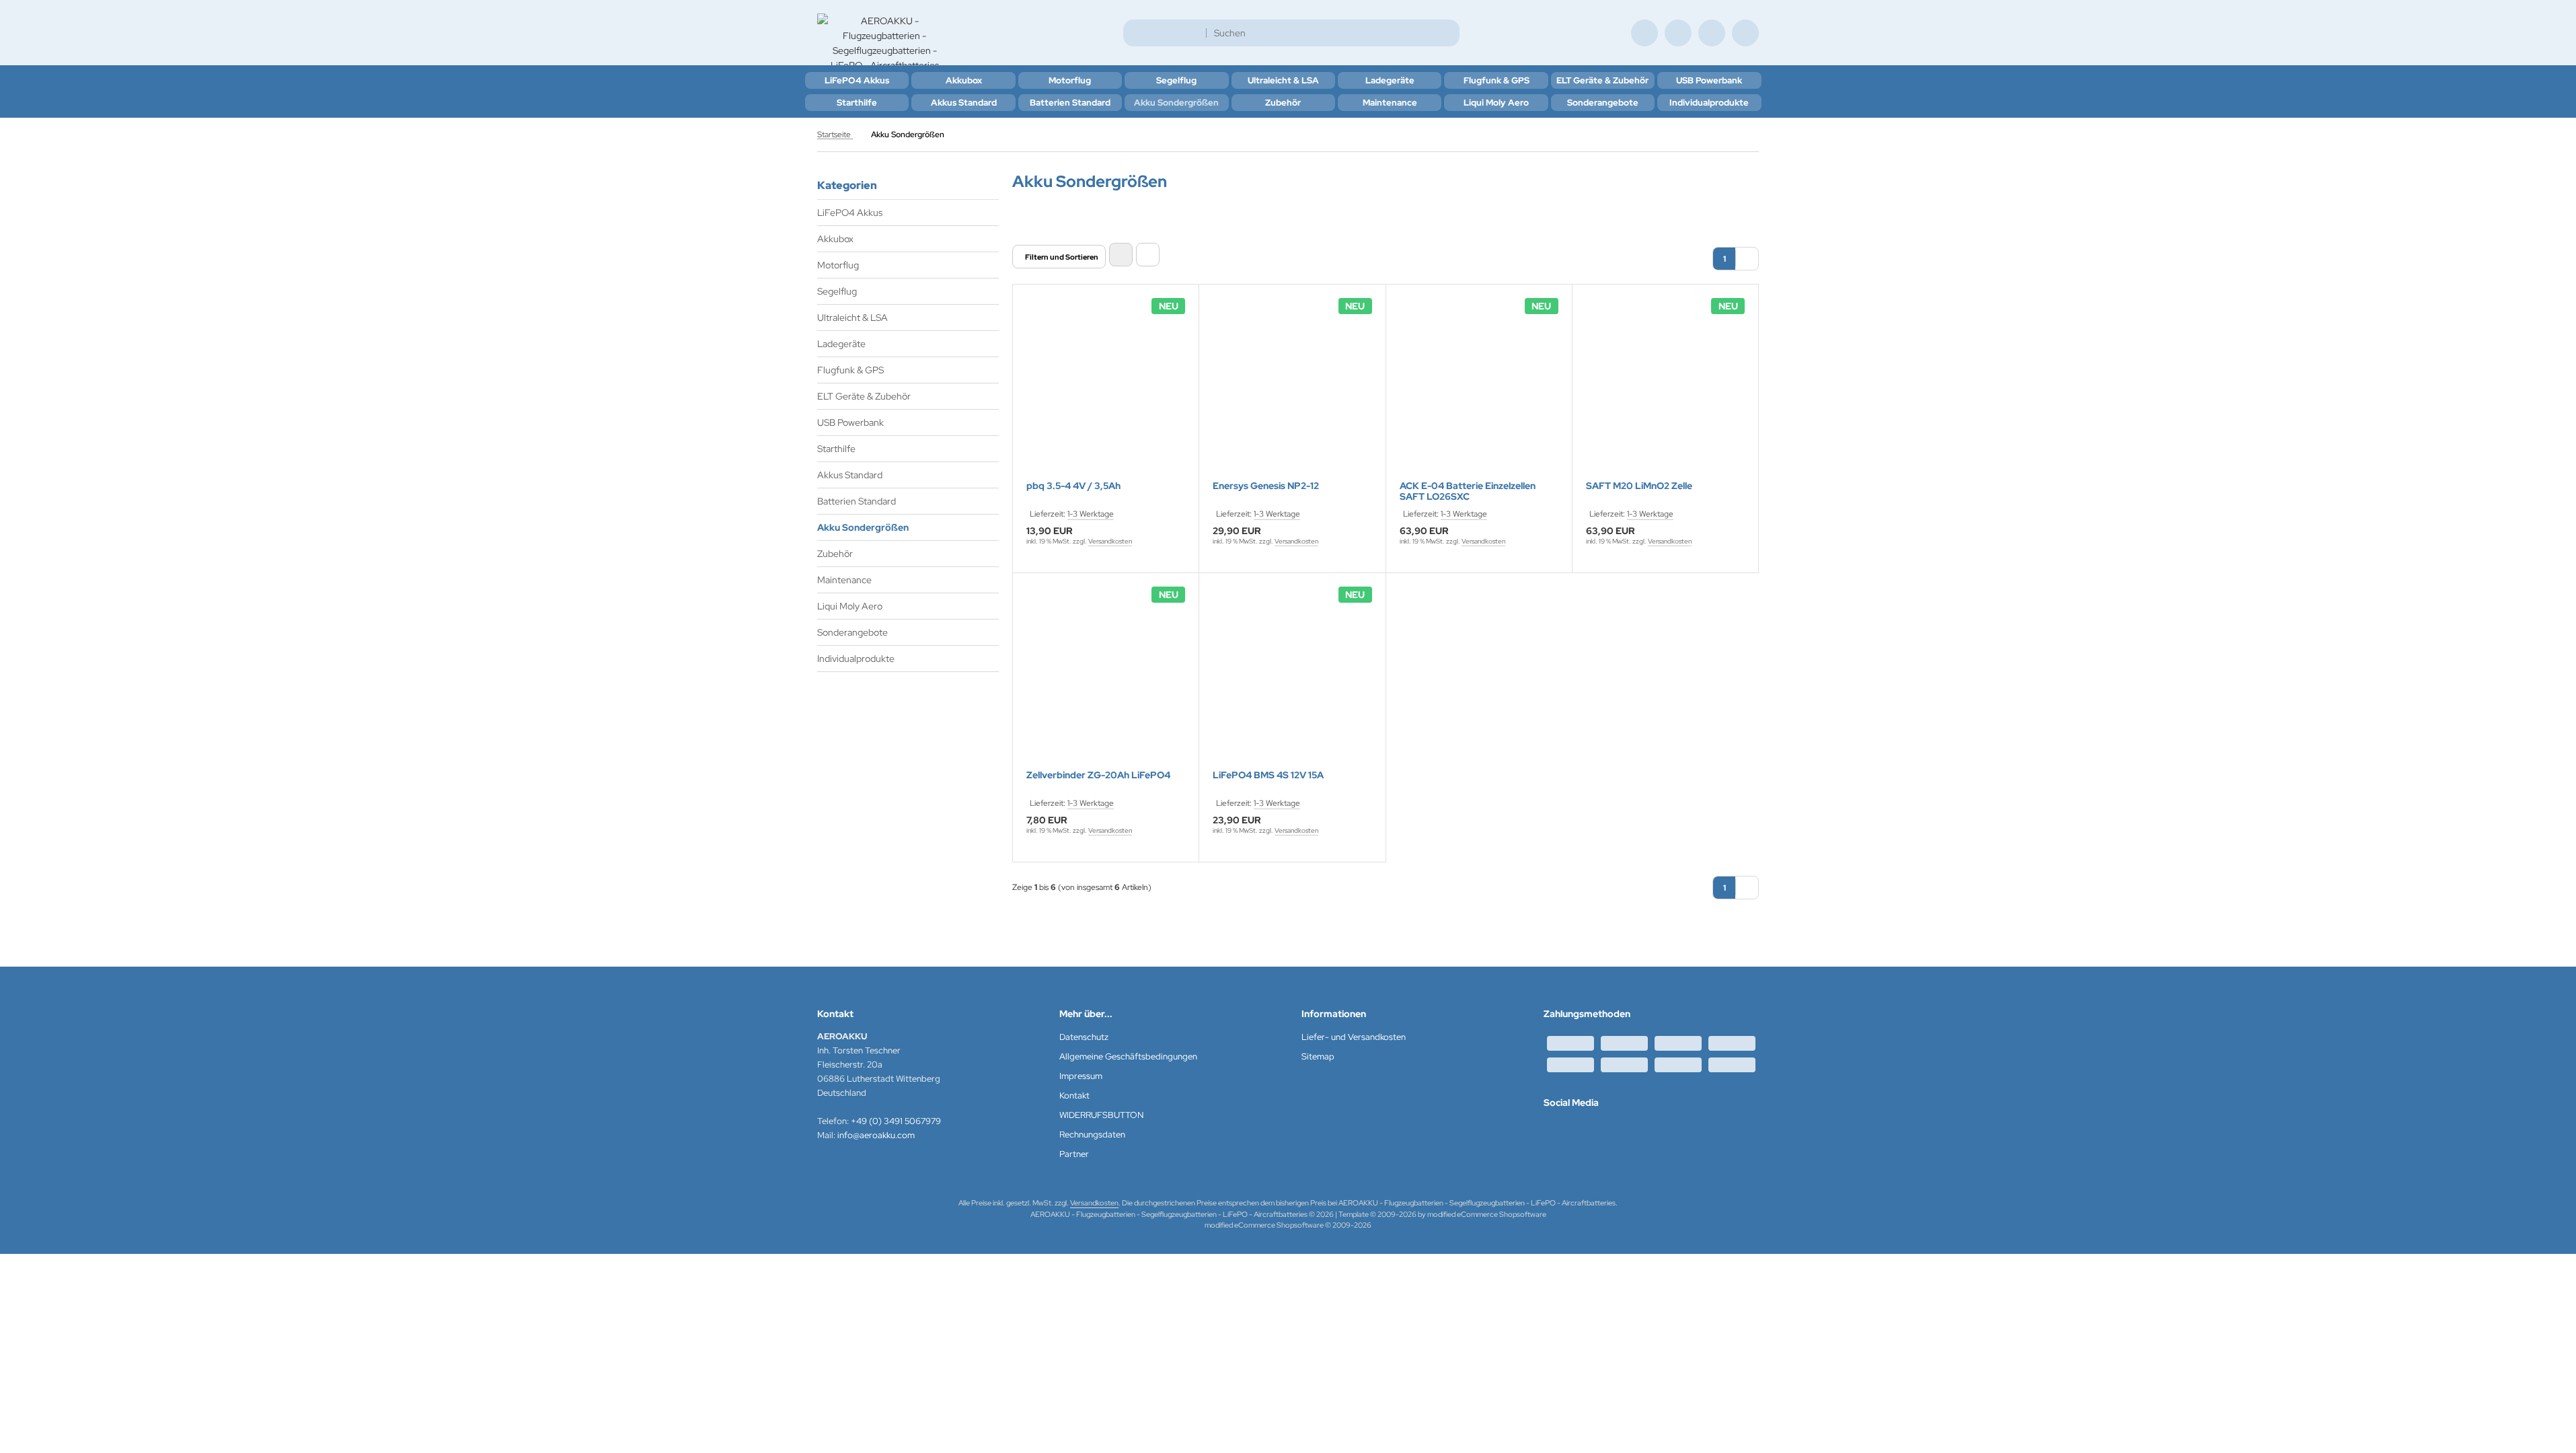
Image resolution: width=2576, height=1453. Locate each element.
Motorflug (1070, 80)
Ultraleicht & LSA (1283, 80)
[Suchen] (1446, 33)
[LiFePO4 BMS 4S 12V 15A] (1292, 679)
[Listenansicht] (1148, 255)
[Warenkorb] (1712, 33)
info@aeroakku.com (876, 1135)
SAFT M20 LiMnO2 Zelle (1639, 486)
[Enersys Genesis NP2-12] (1292, 391)
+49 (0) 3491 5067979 (896, 1121)
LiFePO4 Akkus (857, 80)
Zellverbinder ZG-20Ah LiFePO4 (1098, 775)
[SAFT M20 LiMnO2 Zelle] (1665, 391)
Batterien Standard (1070, 103)
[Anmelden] (1678, 33)
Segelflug (1176, 80)
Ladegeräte (1390, 80)
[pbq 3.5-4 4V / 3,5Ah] (1106, 391)
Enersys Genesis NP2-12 (1266, 486)
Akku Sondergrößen (1176, 103)
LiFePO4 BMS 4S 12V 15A (1268, 775)
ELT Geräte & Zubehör (1602, 80)
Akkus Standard (964, 103)
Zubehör (1283, 103)
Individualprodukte (1709, 103)
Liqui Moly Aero (1496, 103)
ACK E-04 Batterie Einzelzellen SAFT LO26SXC (1468, 491)
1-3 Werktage (1091, 514)
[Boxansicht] (1121, 255)
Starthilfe (857, 103)
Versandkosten (1110, 541)
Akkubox (964, 80)
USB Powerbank (1709, 80)
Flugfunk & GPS (1497, 80)
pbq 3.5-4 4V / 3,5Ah (1073, 486)
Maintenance (1390, 103)
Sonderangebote (1603, 103)
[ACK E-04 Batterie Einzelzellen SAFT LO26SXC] (1479, 391)
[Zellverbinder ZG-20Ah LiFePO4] (1106, 679)
